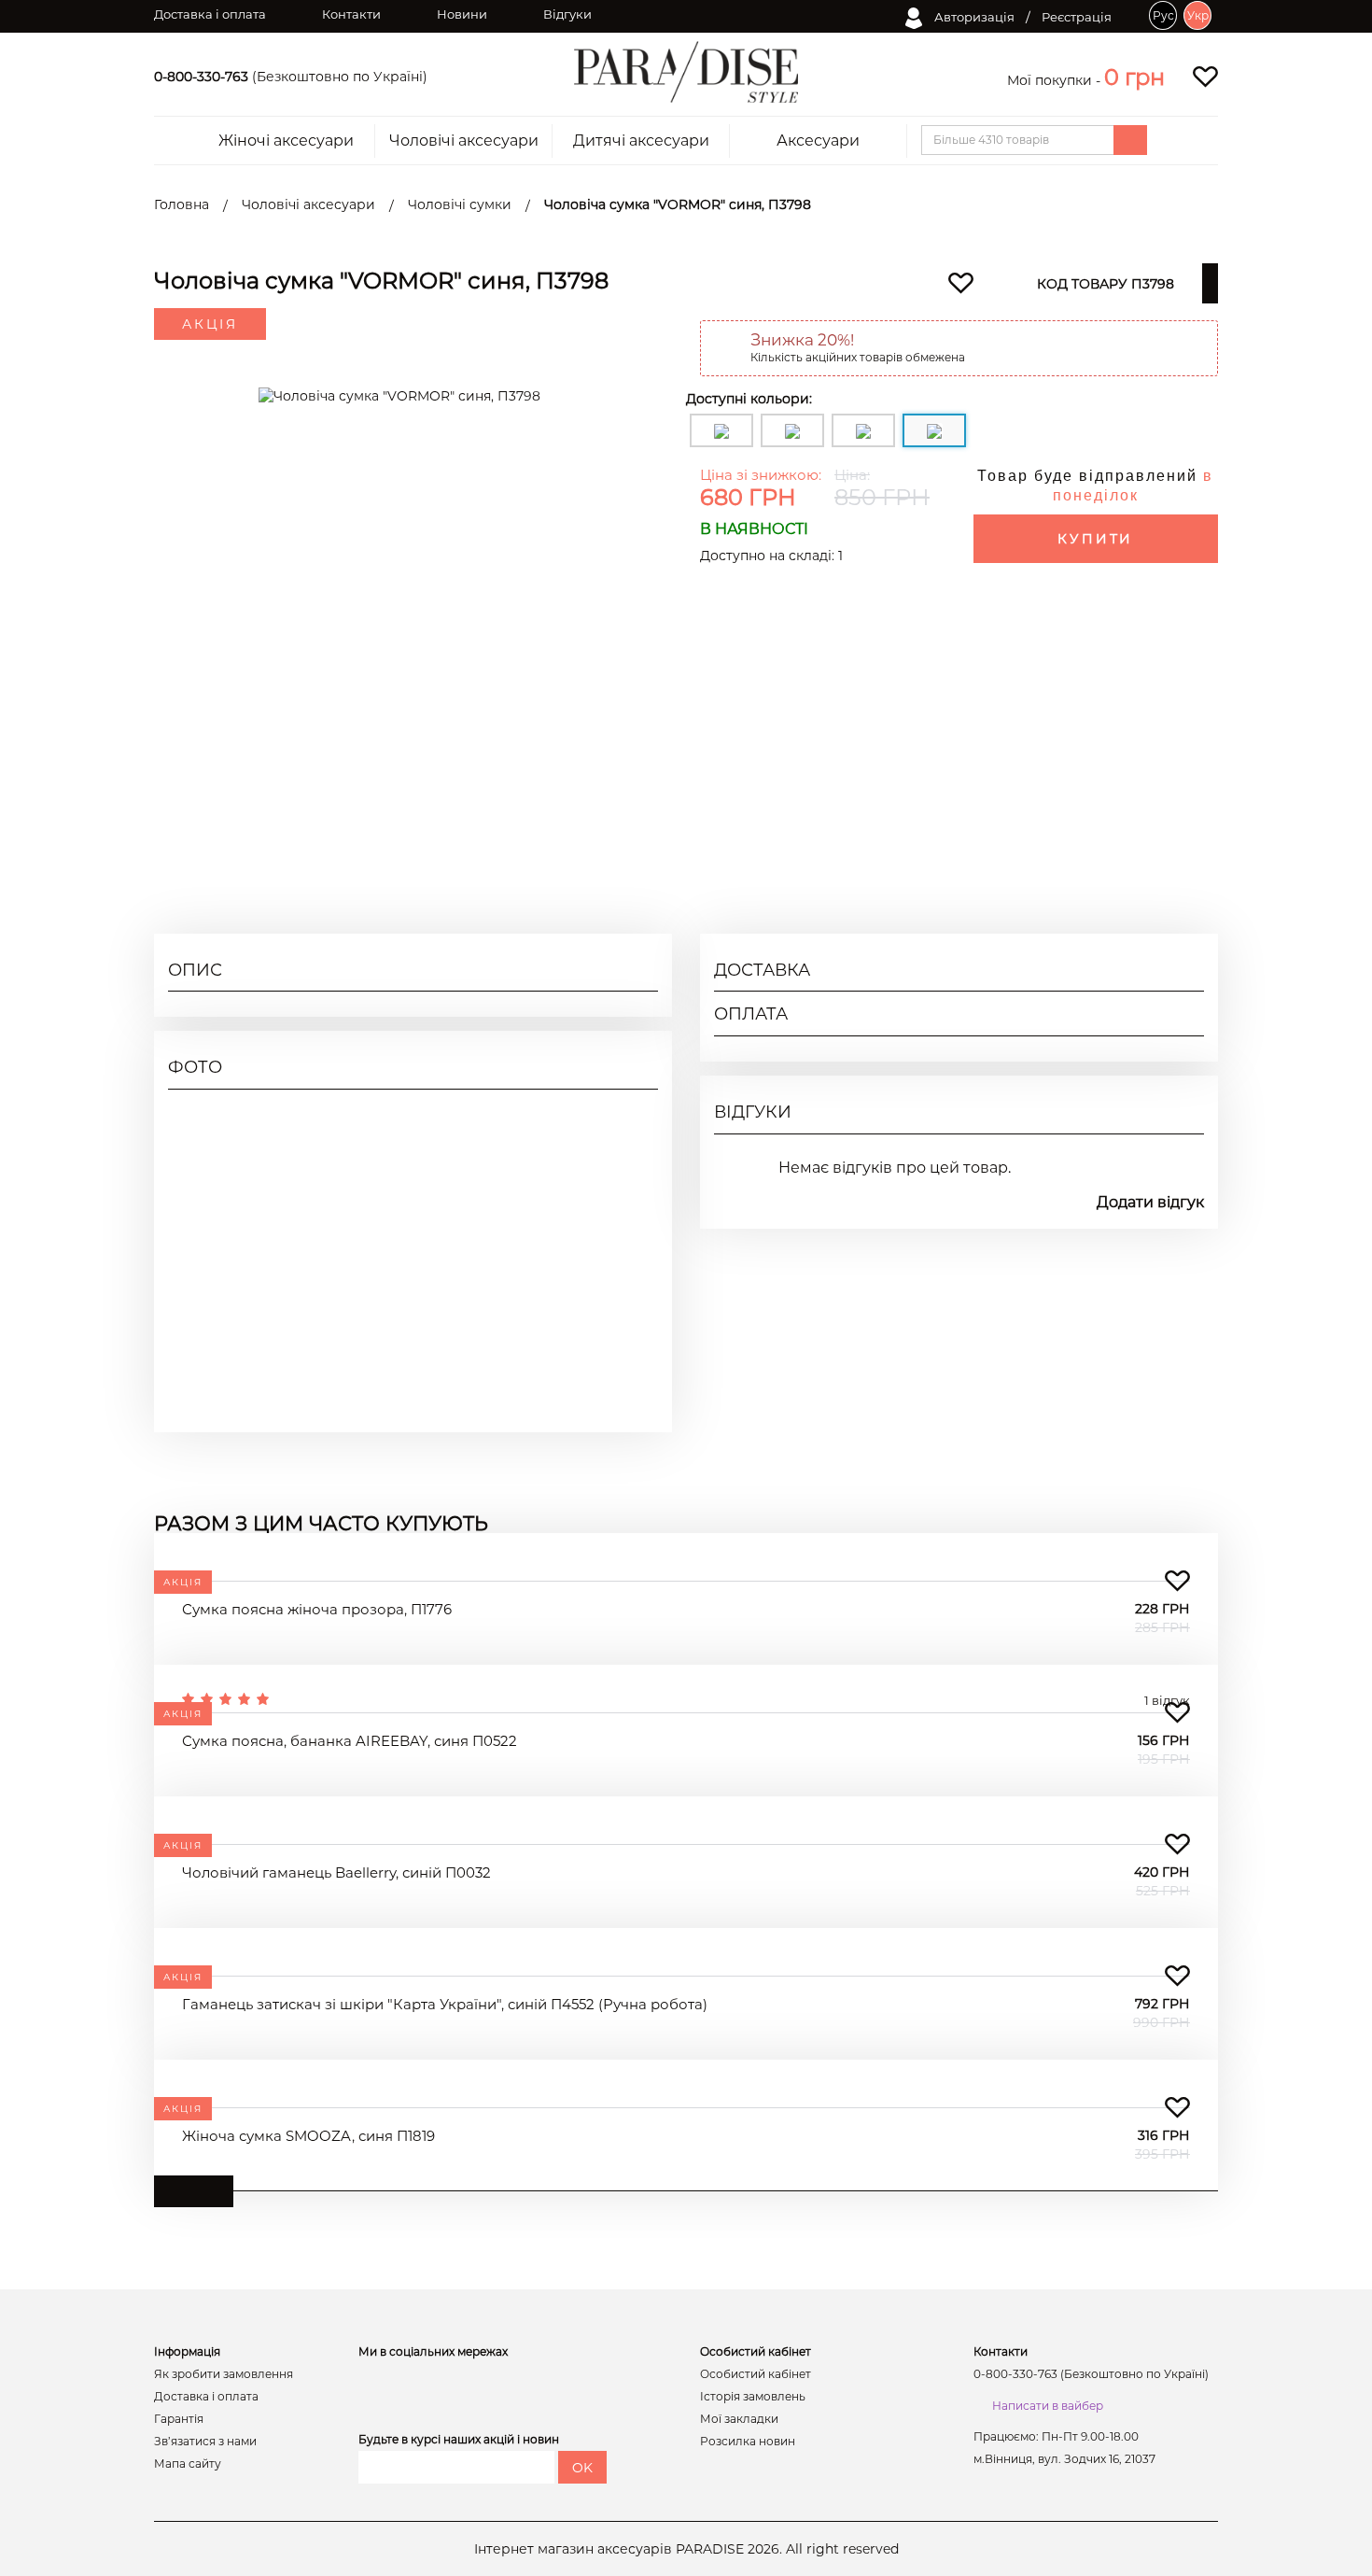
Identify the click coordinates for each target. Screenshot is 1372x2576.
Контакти (351, 14)
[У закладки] (1177, 1581)
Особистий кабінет (756, 2374)
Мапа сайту (188, 2464)
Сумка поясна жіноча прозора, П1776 (317, 1609)
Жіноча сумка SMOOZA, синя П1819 (308, 2136)
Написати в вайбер (1048, 2406)
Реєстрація (1077, 17)
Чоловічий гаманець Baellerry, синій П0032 (336, 1872)
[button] (1134, 77)
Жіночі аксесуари (286, 141)
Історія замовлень (753, 2397)
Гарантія (179, 2419)
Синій (1184, 703)
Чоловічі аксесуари (464, 141)
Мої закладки (739, 2419)
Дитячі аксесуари (641, 141)
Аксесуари (818, 141)
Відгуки (567, 14)
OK (582, 2468)
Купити (1095, 539)
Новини (462, 14)
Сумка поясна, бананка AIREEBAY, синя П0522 (350, 1741)
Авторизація (973, 17)
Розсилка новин (748, 2442)
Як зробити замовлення (224, 2374)
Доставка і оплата (210, 14)
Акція (210, 324)
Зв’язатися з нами (205, 2442)
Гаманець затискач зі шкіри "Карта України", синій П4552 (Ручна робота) (445, 2004)
